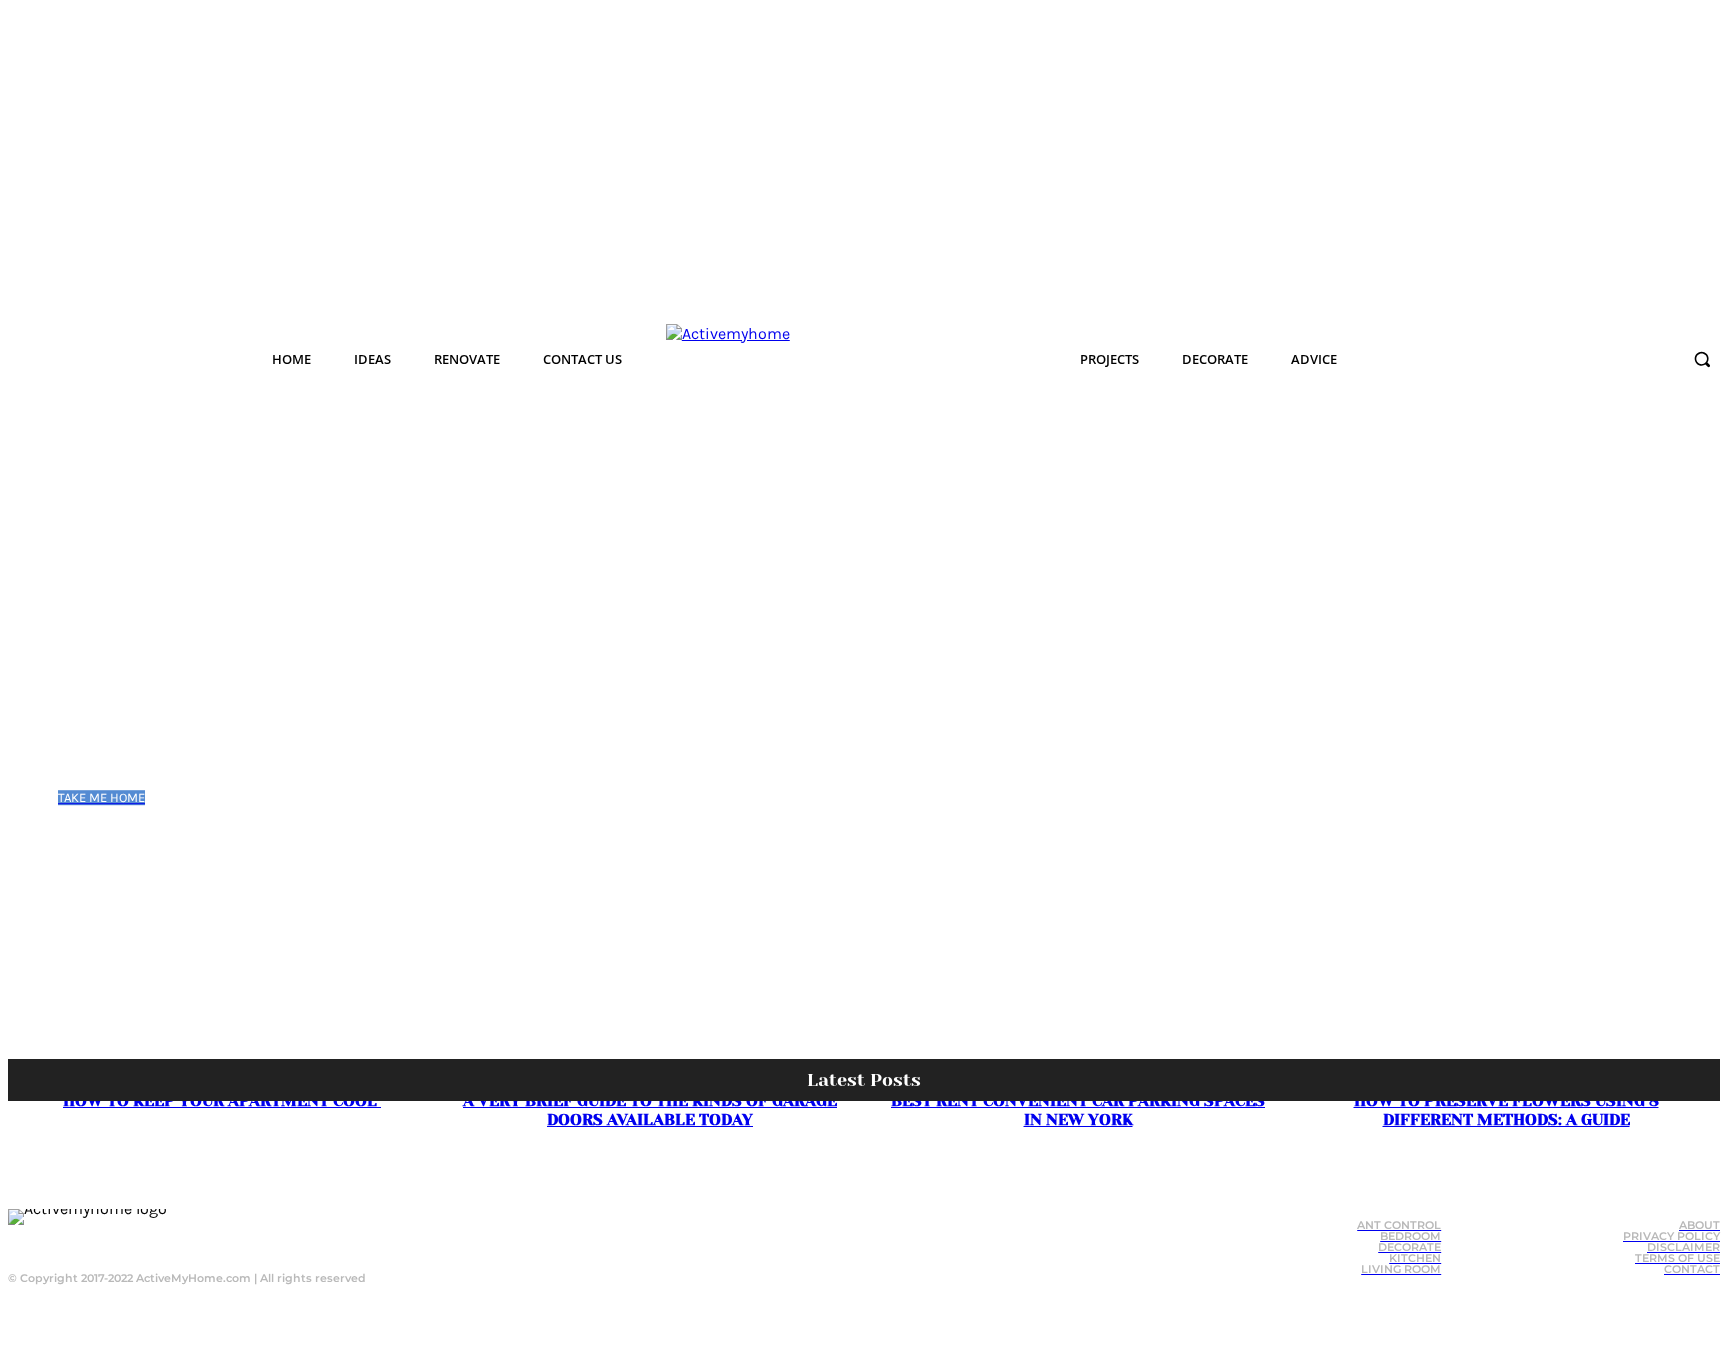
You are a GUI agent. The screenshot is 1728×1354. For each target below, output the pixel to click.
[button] (1702, 359)
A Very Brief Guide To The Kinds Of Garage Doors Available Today (650, 1110)
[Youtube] (220, 1240)
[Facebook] (140, 1240)
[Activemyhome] (831, 359)
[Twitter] (180, 1240)
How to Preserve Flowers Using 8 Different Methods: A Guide (1506, 1110)
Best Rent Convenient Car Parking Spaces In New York (1078, 1110)
